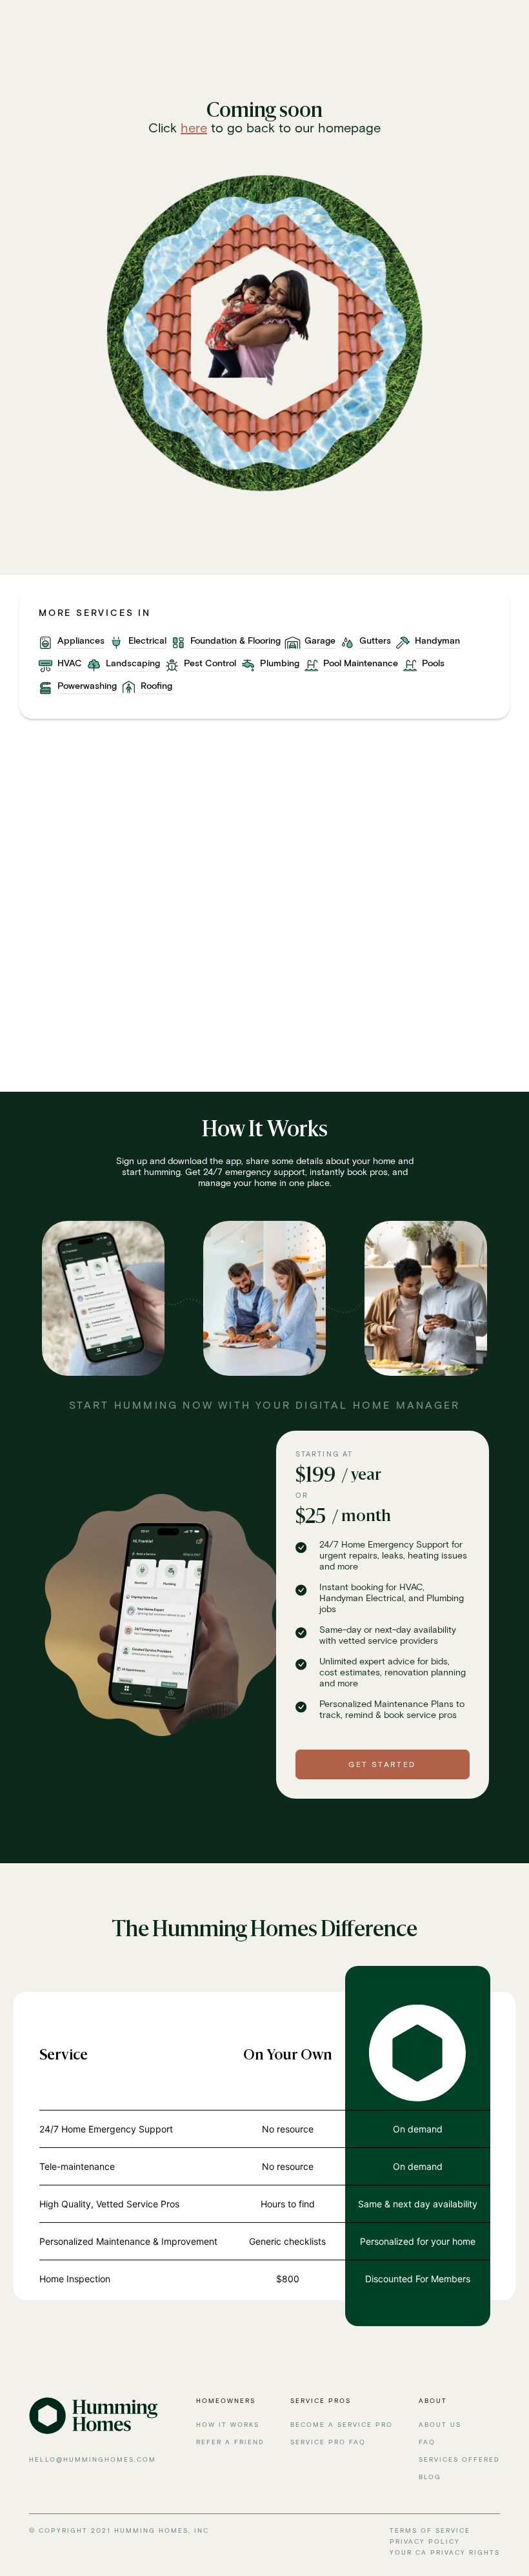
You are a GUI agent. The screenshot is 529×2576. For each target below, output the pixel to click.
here (194, 128)
